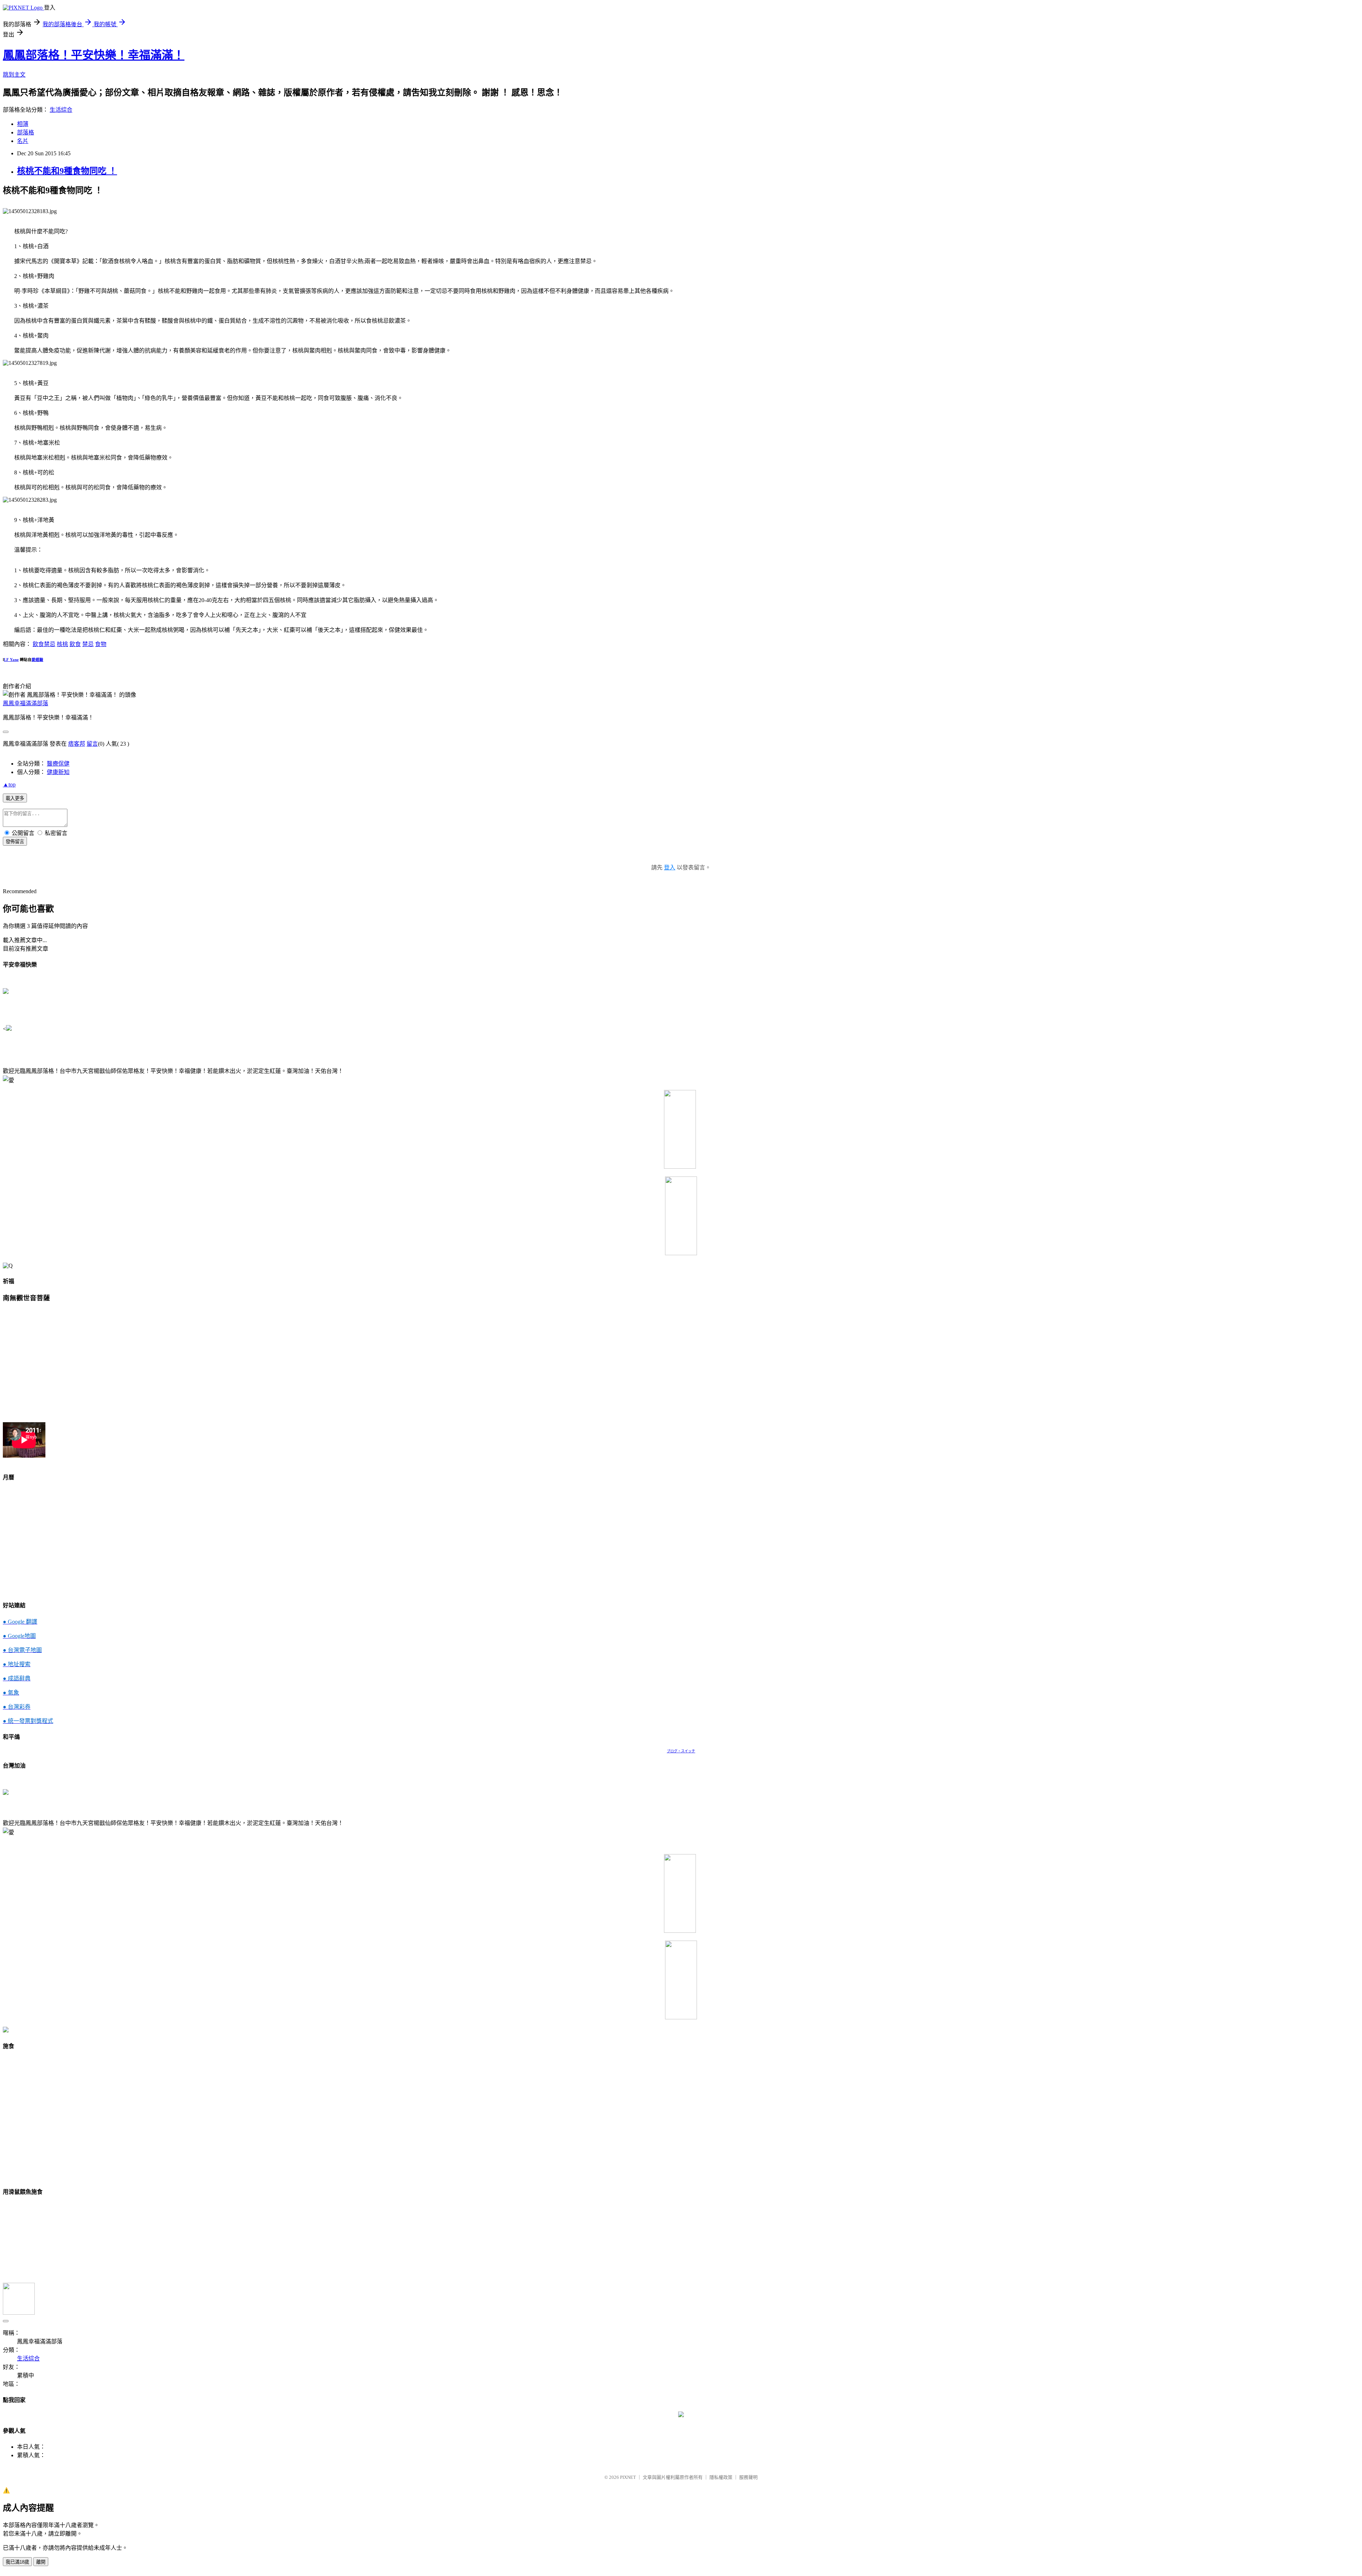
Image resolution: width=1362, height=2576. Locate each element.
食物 (101, 644)
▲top (9, 785)
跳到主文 (14, 75)
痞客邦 (77, 744)
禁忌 (88, 644)
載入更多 (15, 798)
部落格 (26, 132)
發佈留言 (15, 842)
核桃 (62, 644)
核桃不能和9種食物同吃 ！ (67, 171)
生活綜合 (61, 110)
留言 (92, 744)
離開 (41, 2562)
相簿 (23, 124)
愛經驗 (37, 660)
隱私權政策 (721, 2477)
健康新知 (58, 772)
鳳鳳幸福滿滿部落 (26, 703)
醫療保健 (58, 764)
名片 (23, 141)
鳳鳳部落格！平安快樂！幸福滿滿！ (94, 55)
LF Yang (11, 660)
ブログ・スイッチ (681, 1751)
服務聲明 (748, 2477)
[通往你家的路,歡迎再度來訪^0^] (681, 2415)
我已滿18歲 (17, 2562)
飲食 (75, 644)
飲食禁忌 (44, 644)
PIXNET (628, 2477)
